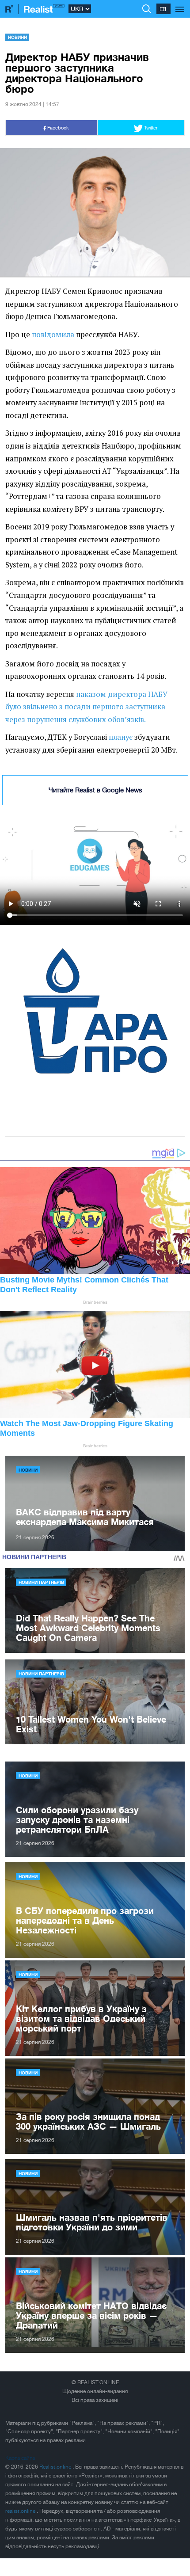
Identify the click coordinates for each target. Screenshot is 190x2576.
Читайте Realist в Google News (95, 790)
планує (121, 737)
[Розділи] (180, 4)
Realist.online (56, 2467)
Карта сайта (20, 2458)
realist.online (21, 2511)
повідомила (53, 335)
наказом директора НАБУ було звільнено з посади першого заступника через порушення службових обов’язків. (86, 707)
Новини (17, 37)
